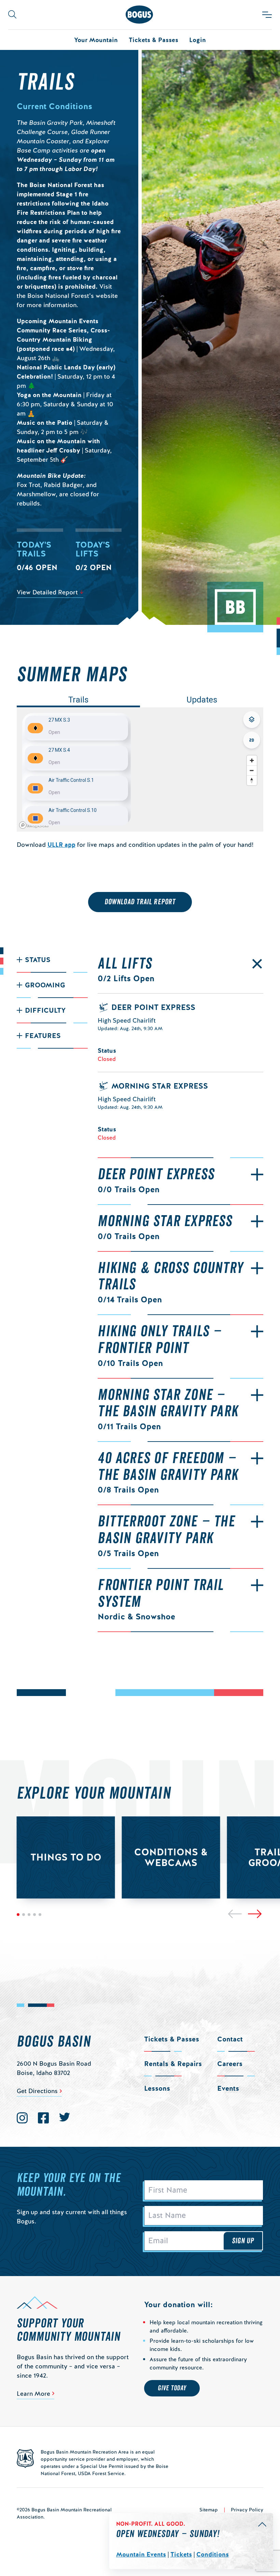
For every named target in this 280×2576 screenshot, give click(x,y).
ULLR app (61, 845)
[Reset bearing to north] (251, 780)
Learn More (33, 2394)
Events (228, 2088)
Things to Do (66, 1857)
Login (198, 40)
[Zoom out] (251, 770)
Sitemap (209, 2510)
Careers (230, 2064)
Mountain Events (141, 2554)
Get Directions (37, 2091)
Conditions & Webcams (171, 1857)
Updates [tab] (202, 700)
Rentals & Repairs (173, 2064)
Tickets (181, 2554)
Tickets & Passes (153, 40)
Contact (230, 2039)
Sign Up (243, 2241)
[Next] (255, 1914)
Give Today (172, 2388)
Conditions (213, 2554)
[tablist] (140, 700)
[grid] (76, 769)
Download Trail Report (140, 902)
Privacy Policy (247, 2510)
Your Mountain (96, 40)
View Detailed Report (47, 592)
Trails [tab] (78, 700)
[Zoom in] (251, 760)
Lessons (157, 2088)
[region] (140, 769)
